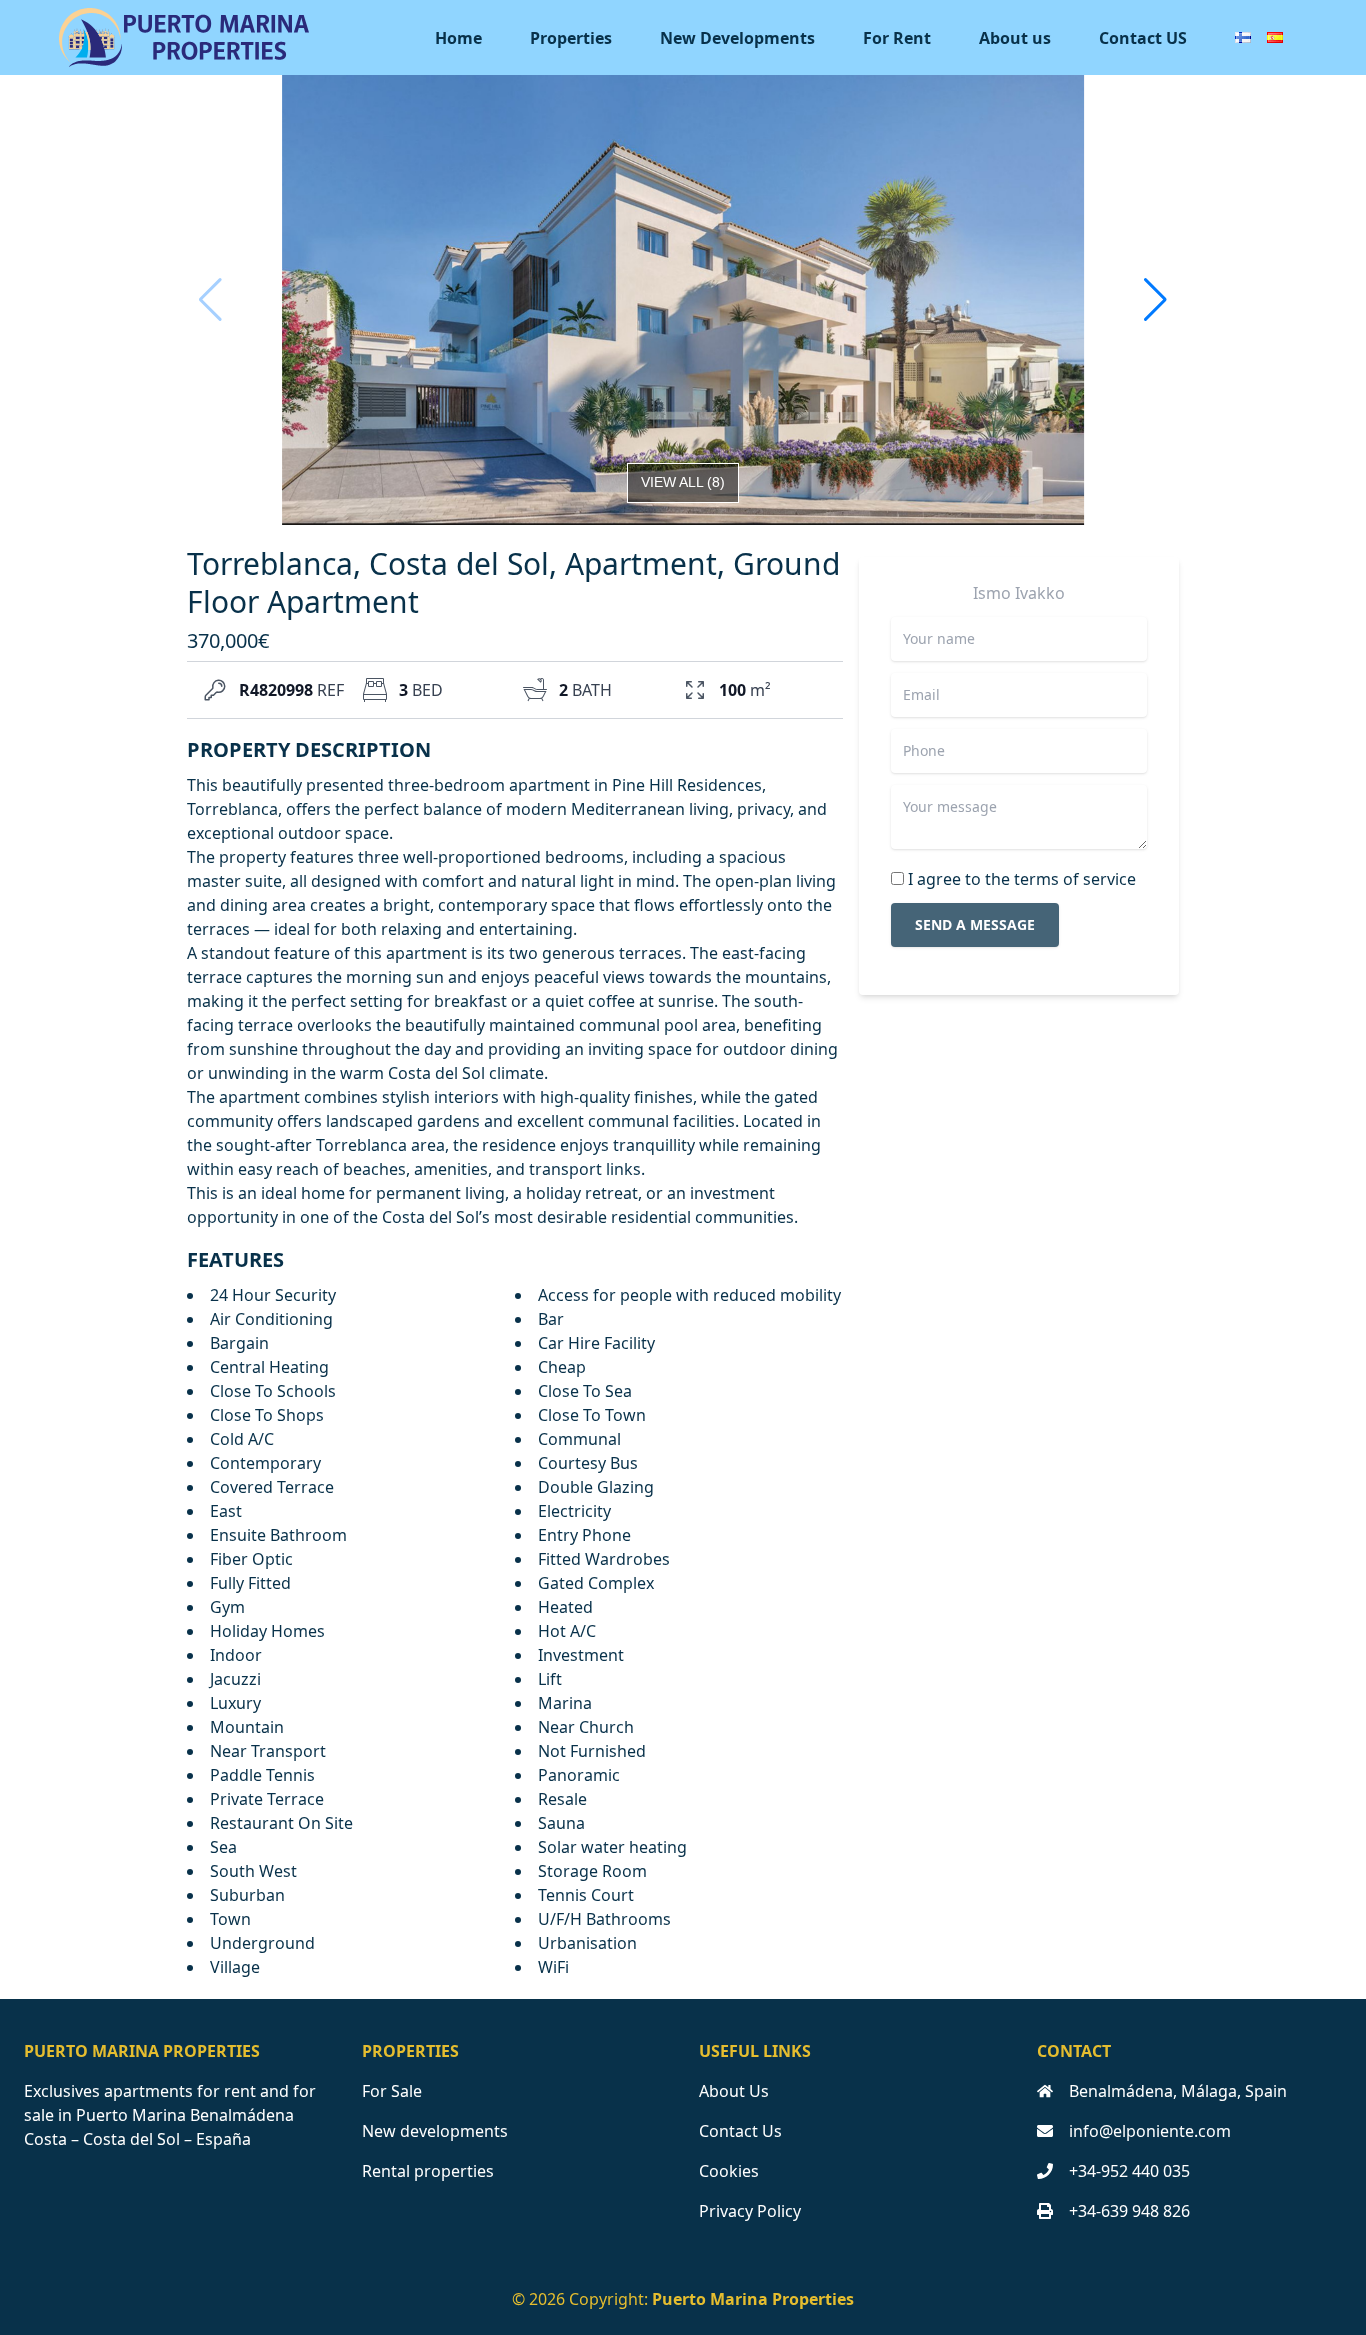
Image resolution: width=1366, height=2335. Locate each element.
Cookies (729, 2171)
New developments (435, 2131)
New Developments (737, 38)
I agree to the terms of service (1022, 879)
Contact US (1143, 38)
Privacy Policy (750, 2211)
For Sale (392, 2091)
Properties (571, 38)
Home (458, 38)
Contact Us (740, 2131)
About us (1015, 38)
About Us (734, 2091)
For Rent (897, 38)
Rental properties (428, 2171)
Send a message (975, 924)
